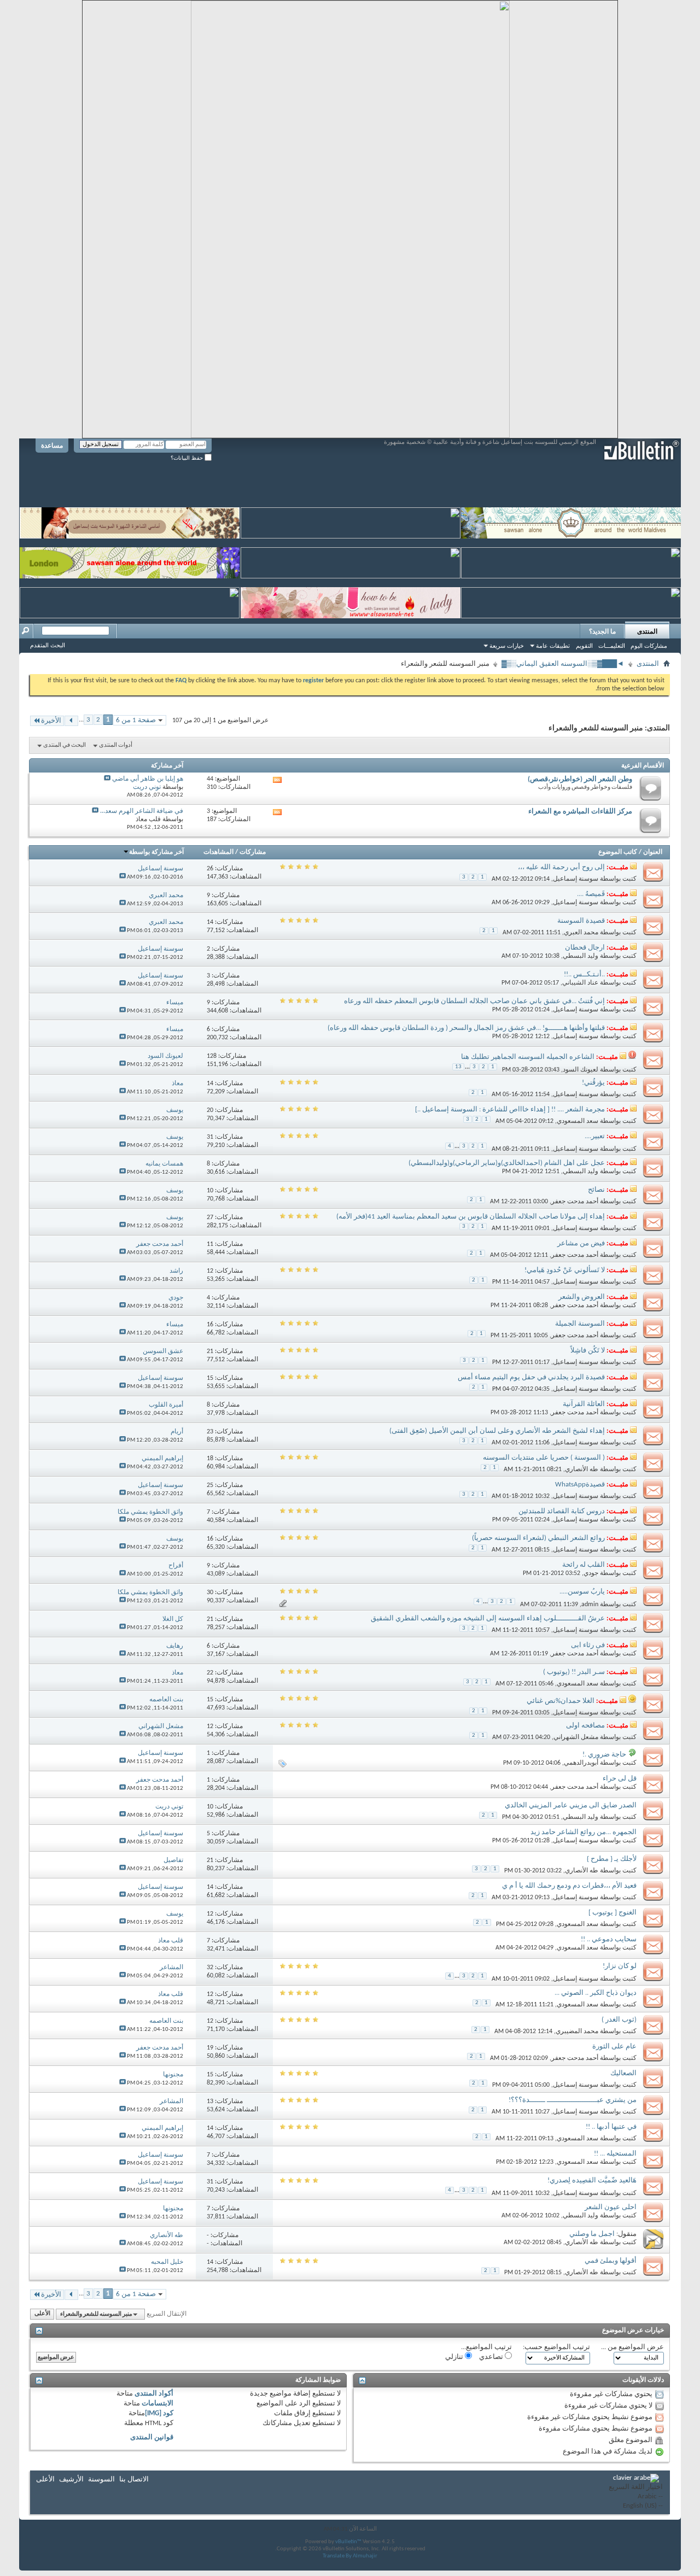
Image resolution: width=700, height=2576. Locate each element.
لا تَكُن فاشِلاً (588, 1351)
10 (210, 1191)
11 (210, 1244)
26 (210, 869)
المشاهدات (218, 852)
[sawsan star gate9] (130, 601)
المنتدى (647, 631)
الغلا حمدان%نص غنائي (561, 1701)
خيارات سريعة (507, 646)
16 (210, 1325)
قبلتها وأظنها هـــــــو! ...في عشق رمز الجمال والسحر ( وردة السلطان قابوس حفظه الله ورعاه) (466, 1028)
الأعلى (42, 2314)
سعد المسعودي (577, 1121)
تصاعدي (492, 2357)
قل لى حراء (620, 1779)
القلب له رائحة (584, 1565)
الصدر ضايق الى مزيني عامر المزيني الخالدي (571, 1805)
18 (210, 1459)
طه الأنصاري (582, 1470)
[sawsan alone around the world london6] (130, 561)
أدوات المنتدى (116, 745)
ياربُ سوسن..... (582, 1592)
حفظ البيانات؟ (188, 458)
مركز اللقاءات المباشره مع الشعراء (580, 812)
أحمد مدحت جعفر (575, 1202)
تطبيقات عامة (553, 646)
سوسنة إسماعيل (576, 879)
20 (210, 1110)
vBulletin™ (348, 2542)
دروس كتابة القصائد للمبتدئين (562, 1511)
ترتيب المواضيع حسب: (556, 2347)
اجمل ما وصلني (592, 2234)
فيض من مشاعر (581, 1243)
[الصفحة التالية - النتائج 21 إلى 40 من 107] (71, 721)
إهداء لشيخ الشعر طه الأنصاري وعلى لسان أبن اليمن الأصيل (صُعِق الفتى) (497, 1431)
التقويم (584, 646)
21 (210, 1351)
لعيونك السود (581, 1070)
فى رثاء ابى (588, 1645)
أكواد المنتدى (154, 2394)
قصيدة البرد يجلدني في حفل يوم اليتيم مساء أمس (531, 1377)
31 (210, 1137)
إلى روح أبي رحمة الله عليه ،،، (561, 867)
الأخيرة (51, 721)
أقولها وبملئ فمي (611, 2261)
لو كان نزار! (620, 1966)
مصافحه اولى (585, 1726)
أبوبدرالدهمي (581, 1763)
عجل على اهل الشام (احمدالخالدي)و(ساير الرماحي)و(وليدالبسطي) (507, 1163)
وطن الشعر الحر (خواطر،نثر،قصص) (580, 779)
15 (210, 1378)
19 (210, 2048)
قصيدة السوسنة (581, 921)
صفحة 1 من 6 (136, 720)
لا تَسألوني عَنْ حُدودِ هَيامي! (565, 1270)
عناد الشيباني (580, 983)
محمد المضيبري (577, 2031)
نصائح (596, 1190)
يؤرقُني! (593, 1083)
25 (210, 1485)
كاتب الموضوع (618, 852)
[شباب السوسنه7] (571, 601)
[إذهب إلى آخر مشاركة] (122, 877)
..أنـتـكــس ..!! (584, 974)
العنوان (653, 852)
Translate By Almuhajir (350, 2556)
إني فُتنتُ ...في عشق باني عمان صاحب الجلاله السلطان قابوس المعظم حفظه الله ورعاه (474, 1001)
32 (210, 1968)
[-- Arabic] (636, 2497)
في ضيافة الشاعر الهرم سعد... (142, 811)
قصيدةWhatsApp (580, 1485)
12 (210, 1271)
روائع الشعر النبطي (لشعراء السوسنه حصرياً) (538, 1538)
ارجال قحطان (585, 948)
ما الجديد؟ (602, 631)
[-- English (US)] (636, 2506)
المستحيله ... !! (615, 2154)
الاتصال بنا (134, 2480)
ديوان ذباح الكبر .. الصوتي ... (596, 1993)
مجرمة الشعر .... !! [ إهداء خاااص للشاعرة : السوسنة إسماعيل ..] (510, 1110)
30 (210, 1593)
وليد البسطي (581, 956)
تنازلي (455, 2357)
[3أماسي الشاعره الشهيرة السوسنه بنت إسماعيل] (130, 521)
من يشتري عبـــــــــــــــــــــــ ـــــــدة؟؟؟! (573, 2100)
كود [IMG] (159, 2413)
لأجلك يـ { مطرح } (612, 1859)
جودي (591, 1573)
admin (590, 1604)
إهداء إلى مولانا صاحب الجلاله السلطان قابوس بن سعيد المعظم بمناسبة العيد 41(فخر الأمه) (471, 1217)
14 (210, 922)
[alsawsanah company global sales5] (351, 561)
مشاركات (253, 852)
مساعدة (52, 446)
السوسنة (101, 2480)
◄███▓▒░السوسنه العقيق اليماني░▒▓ (563, 664)
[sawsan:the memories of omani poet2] (351, 521)
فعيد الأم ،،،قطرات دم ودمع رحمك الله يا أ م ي (569, 1886)
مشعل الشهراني (576, 1737)
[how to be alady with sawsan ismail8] (351, 601)
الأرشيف (71, 2480)
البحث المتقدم (48, 645)
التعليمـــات (612, 646)
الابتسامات (157, 2404)
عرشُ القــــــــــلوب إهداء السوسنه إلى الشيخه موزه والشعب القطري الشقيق (488, 1618)
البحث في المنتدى (65, 745)
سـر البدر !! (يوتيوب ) (574, 1672)
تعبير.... (595, 1136)
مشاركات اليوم (649, 646)
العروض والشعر (582, 1297)
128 (212, 1056)
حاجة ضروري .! (604, 1755)
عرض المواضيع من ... (632, 2347)
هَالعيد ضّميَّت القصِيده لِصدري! (592, 2180)
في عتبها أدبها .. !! (611, 2127)
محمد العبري (581, 933)
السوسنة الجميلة (580, 1324)
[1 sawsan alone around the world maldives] (571, 521)
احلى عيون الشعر (611, 2207)
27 (210, 1217)
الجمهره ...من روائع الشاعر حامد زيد (584, 1832)
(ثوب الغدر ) (619, 2020)
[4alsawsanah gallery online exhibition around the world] (571, 561)
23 (210, 1432)
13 (458, 1067)
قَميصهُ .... (591, 894)
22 (210, 1673)
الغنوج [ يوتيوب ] (612, 1913)
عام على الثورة (614, 2047)
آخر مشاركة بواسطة (156, 852)
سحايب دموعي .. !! (609, 1939)
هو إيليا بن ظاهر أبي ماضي (148, 779)
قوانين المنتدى (152, 2437)
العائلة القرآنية (584, 1404)
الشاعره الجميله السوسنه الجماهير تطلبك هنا (528, 1057)
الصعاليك (623, 2073)
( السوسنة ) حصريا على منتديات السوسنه (544, 1458)
